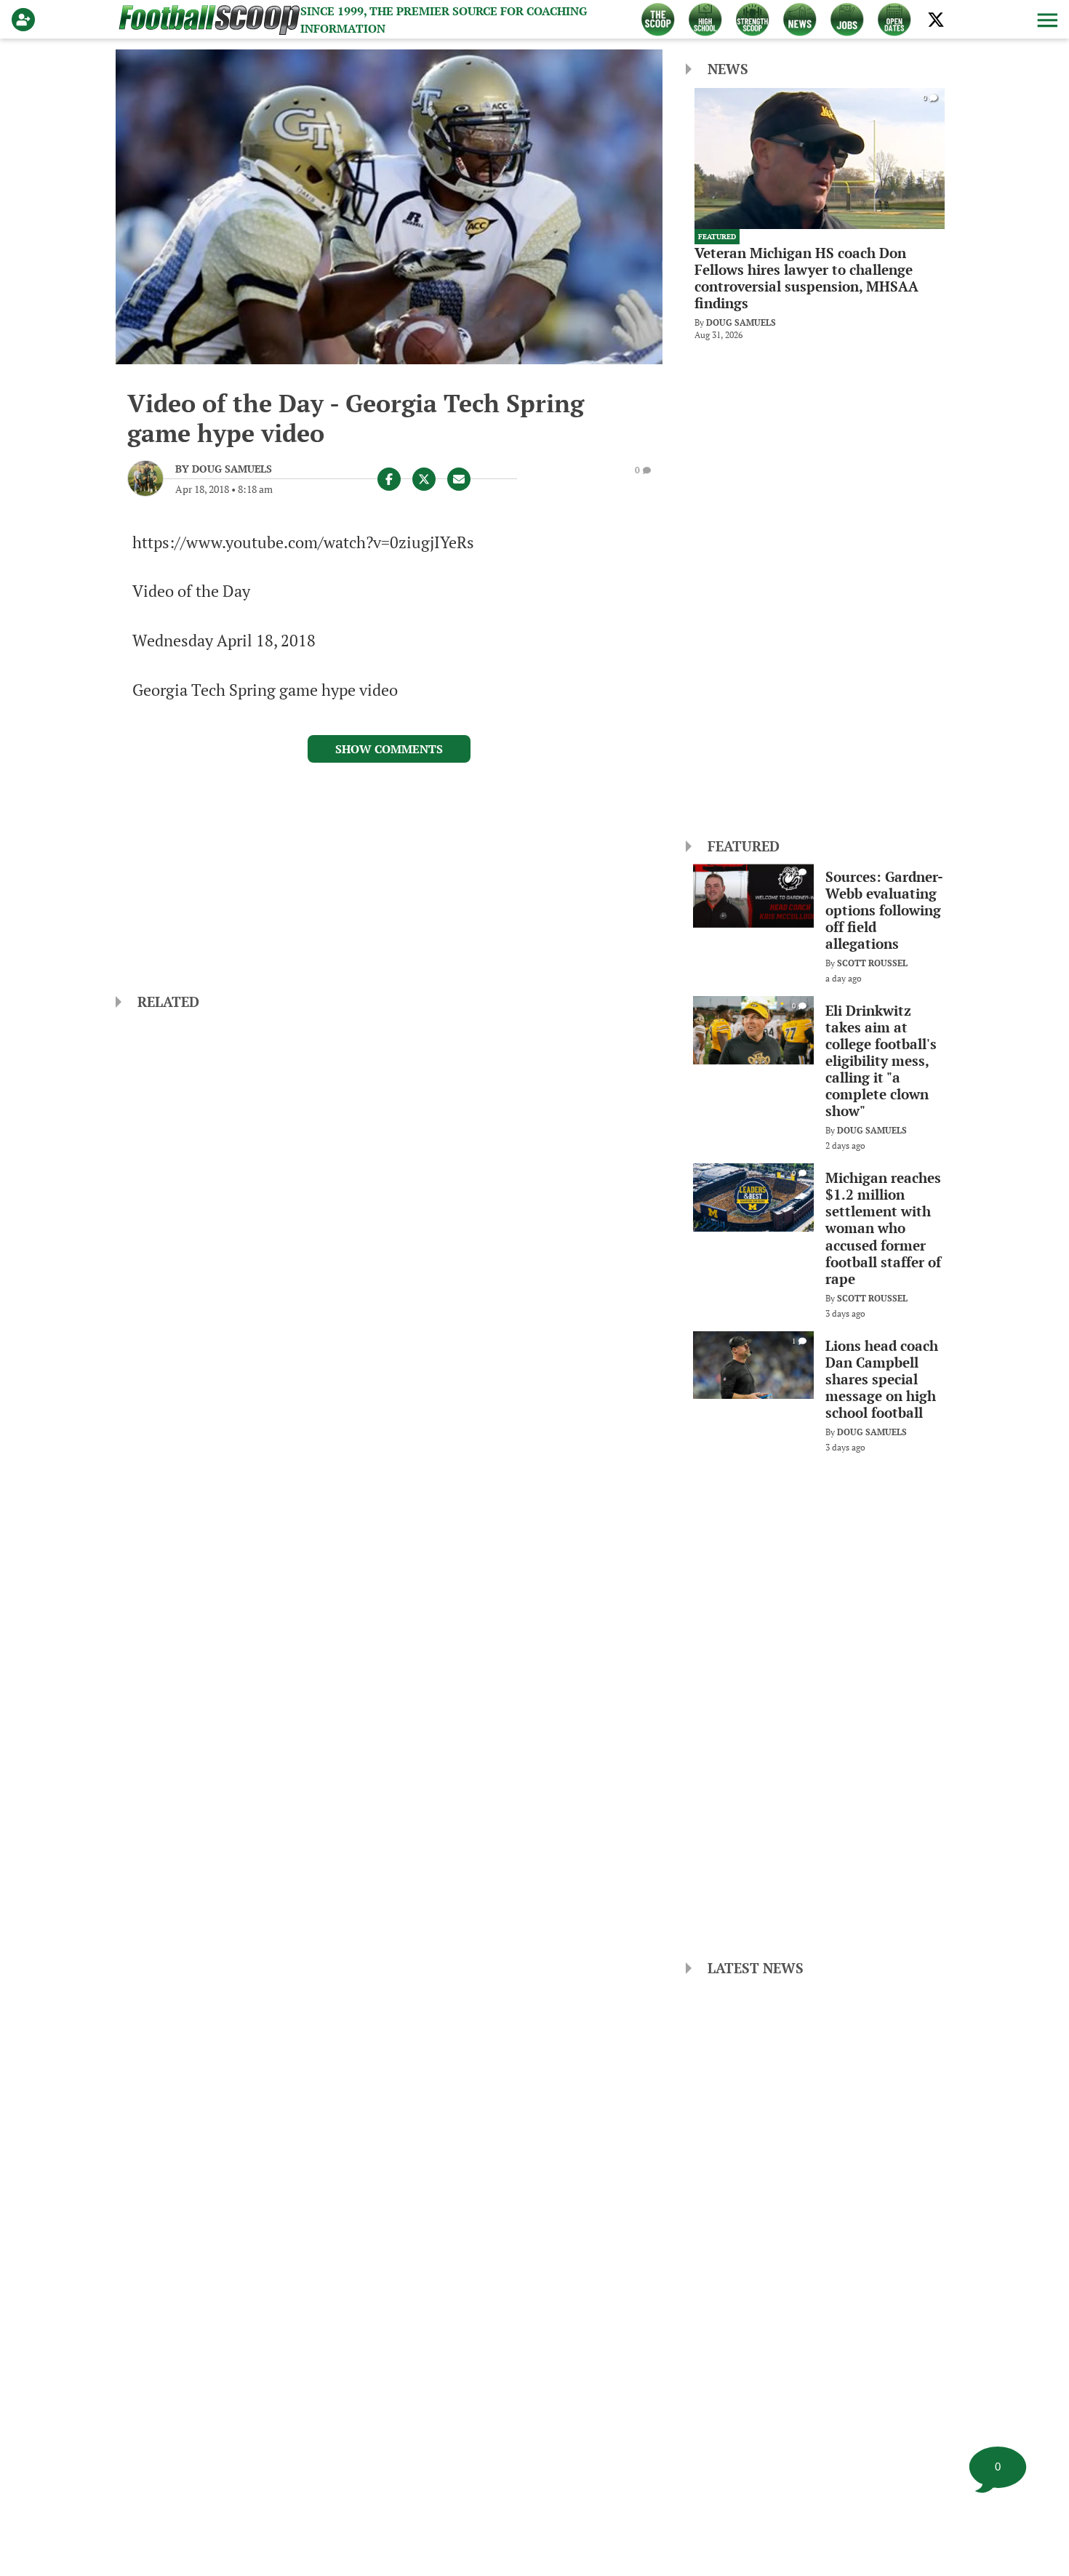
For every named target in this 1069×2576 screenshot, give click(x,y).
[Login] (26, 20)
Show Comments (389, 749)
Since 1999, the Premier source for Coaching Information (444, 20)
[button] (1046, 20)
